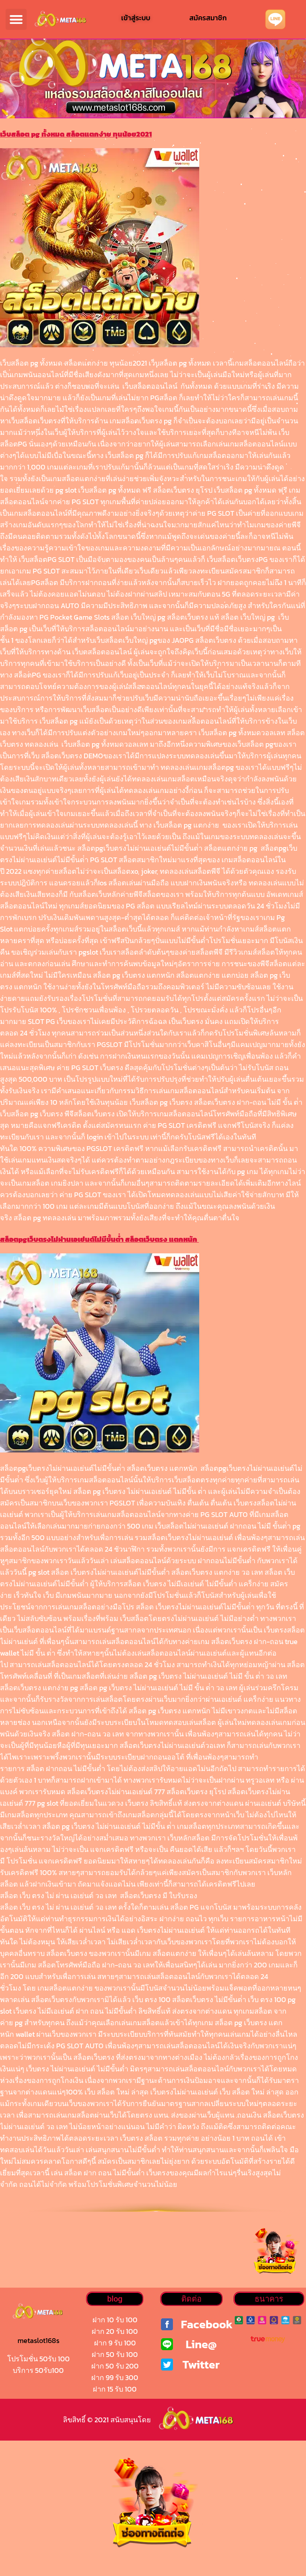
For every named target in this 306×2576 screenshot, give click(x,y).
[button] (16, 19)
